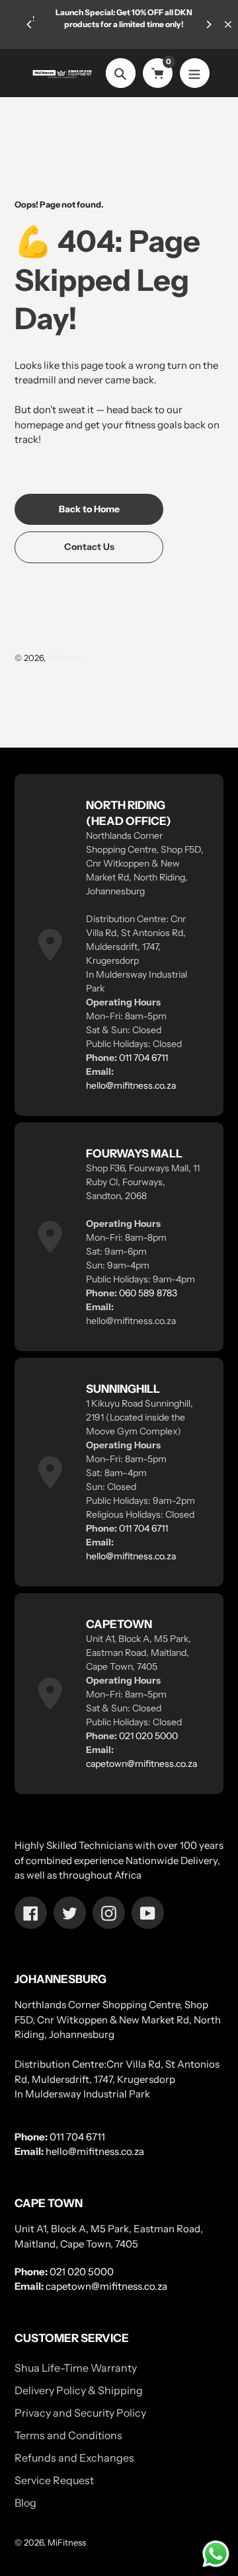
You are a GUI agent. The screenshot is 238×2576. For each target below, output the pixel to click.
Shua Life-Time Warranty (76, 2368)
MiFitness (67, 658)
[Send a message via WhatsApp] (216, 2554)
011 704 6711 (143, 1058)
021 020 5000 (148, 1736)
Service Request (54, 2480)
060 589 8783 (148, 1293)
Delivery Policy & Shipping (79, 2390)
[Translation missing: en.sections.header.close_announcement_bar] (228, 24)
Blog (25, 2503)
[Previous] (30, 24)
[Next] (208, 24)
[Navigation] (195, 73)
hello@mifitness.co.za (131, 1085)
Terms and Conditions (68, 2435)
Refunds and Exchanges (74, 2458)
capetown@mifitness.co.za (141, 1764)
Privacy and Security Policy (80, 2413)
